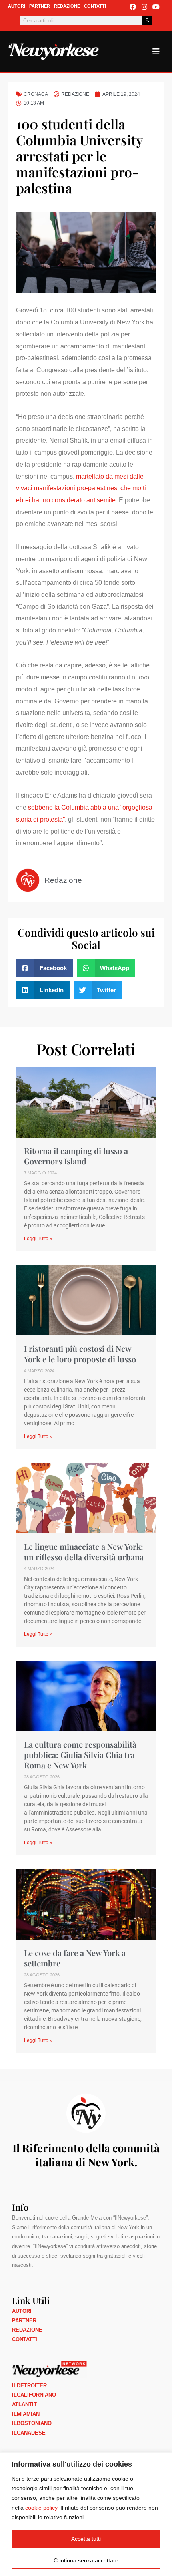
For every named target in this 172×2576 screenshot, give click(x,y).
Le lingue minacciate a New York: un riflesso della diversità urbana (84, 1552)
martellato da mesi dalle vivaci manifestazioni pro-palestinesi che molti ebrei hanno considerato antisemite (81, 488)
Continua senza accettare (86, 2560)
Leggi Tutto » (38, 1239)
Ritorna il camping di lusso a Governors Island (76, 1156)
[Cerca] (147, 20)
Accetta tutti (86, 2539)
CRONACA (36, 94)
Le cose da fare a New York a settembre (75, 1958)
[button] (44, 968)
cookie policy (41, 2508)
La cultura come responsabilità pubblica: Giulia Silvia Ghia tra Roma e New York (80, 1755)
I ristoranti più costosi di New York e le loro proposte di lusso (80, 1354)
